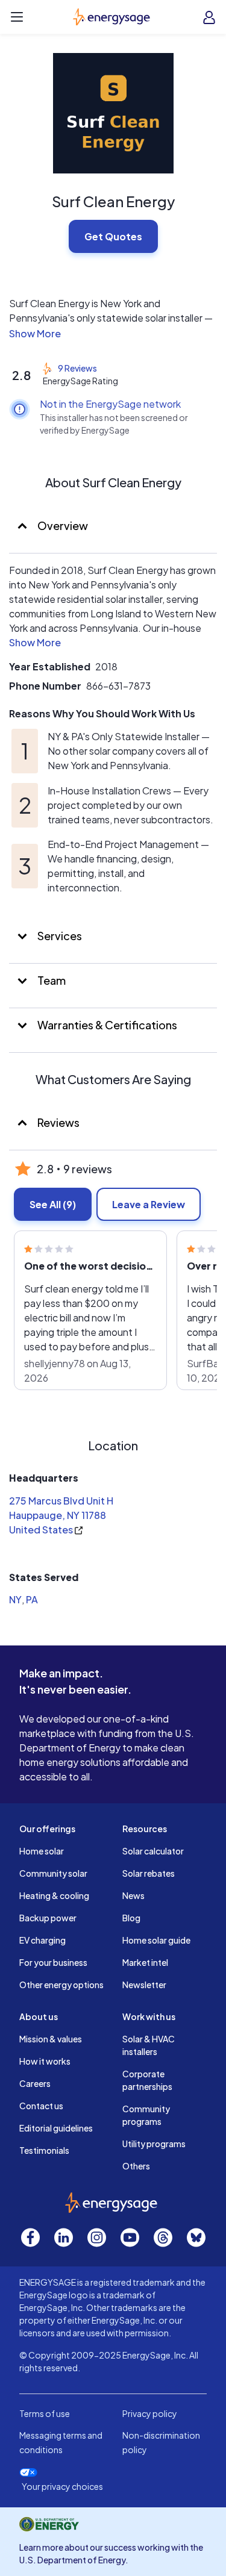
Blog (131, 1918)
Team (51, 980)
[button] (113, 334)
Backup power (48, 1918)
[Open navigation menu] (17, 17)
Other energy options (61, 1985)
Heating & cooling (54, 1895)
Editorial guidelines (56, 2128)
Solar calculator (153, 1851)
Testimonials (44, 2150)
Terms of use (45, 2413)
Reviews (58, 1122)
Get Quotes (113, 236)
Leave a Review (149, 1204)
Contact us (41, 2106)
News (133, 1895)
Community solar (53, 1873)
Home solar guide (156, 1940)
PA (32, 1599)
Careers (35, 2083)
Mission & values (51, 2039)
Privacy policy (150, 2413)
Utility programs (154, 2144)
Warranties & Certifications (106, 1025)
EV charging (42, 1940)
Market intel (145, 1962)
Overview (62, 525)
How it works (45, 2061)
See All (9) (53, 1204)
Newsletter (144, 1985)
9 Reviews (77, 368)
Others (136, 2166)
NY (15, 1599)
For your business (53, 1962)
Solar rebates (149, 1873)
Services (59, 936)
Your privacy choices (62, 2487)
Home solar (42, 1851)
